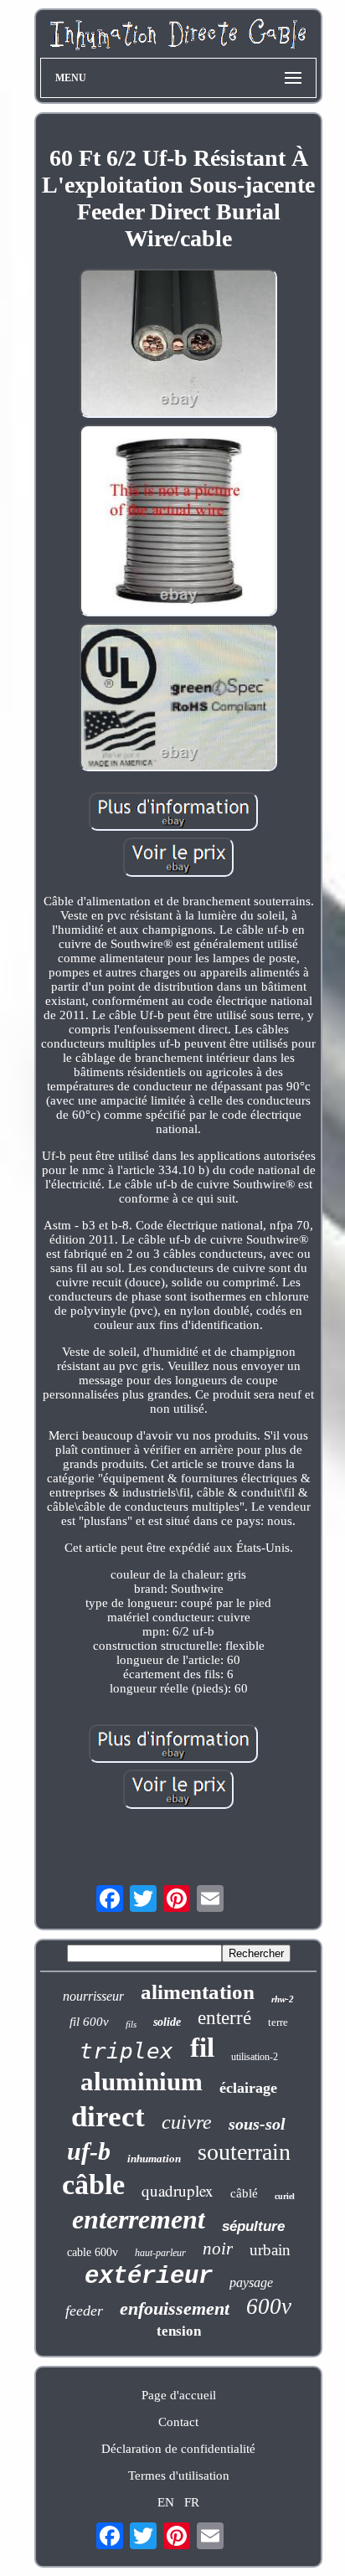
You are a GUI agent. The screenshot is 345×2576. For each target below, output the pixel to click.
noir (218, 2249)
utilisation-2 (255, 2057)
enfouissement (175, 2308)
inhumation (154, 2159)
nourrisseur (93, 1996)
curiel (285, 2196)
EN (166, 2502)
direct (108, 2117)
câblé (244, 2193)
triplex (126, 2051)
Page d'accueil (179, 2395)
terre (278, 2022)
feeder (84, 2311)
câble (93, 2184)
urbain (270, 2250)
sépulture (253, 2226)
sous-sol (257, 2124)
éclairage (248, 2088)
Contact (178, 2422)
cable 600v (93, 2252)
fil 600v (89, 2022)
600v (269, 2306)
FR (192, 2502)
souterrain (244, 2152)
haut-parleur (160, 2253)
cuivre (187, 2122)
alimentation (198, 1992)
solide (167, 2022)
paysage (251, 2282)
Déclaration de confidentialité (178, 2449)
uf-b (89, 2151)
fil (202, 2048)
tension (179, 2331)
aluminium (142, 2081)
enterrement (139, 2219)
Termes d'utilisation (179, 2476)
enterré (224, 2018)
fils (131, 2024)
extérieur (149, 2277)
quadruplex (178, 2190)
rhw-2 (283, 1999)
